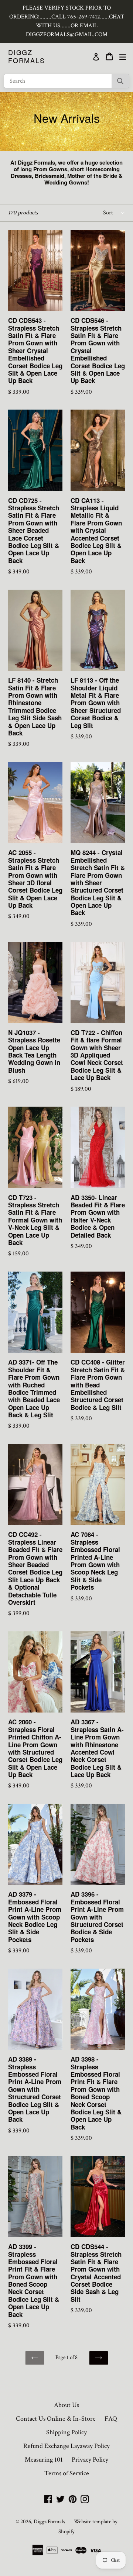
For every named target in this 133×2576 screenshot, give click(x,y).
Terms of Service (67, 2473)
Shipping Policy (66, 2432)
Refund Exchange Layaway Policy (66, 2446)
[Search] (120, 81)
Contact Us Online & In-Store (56, 2419)
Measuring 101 (44, 2460)
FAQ (111, 2419)
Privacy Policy (90, 2460)
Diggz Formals (27, 56)
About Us (66, 2405)
